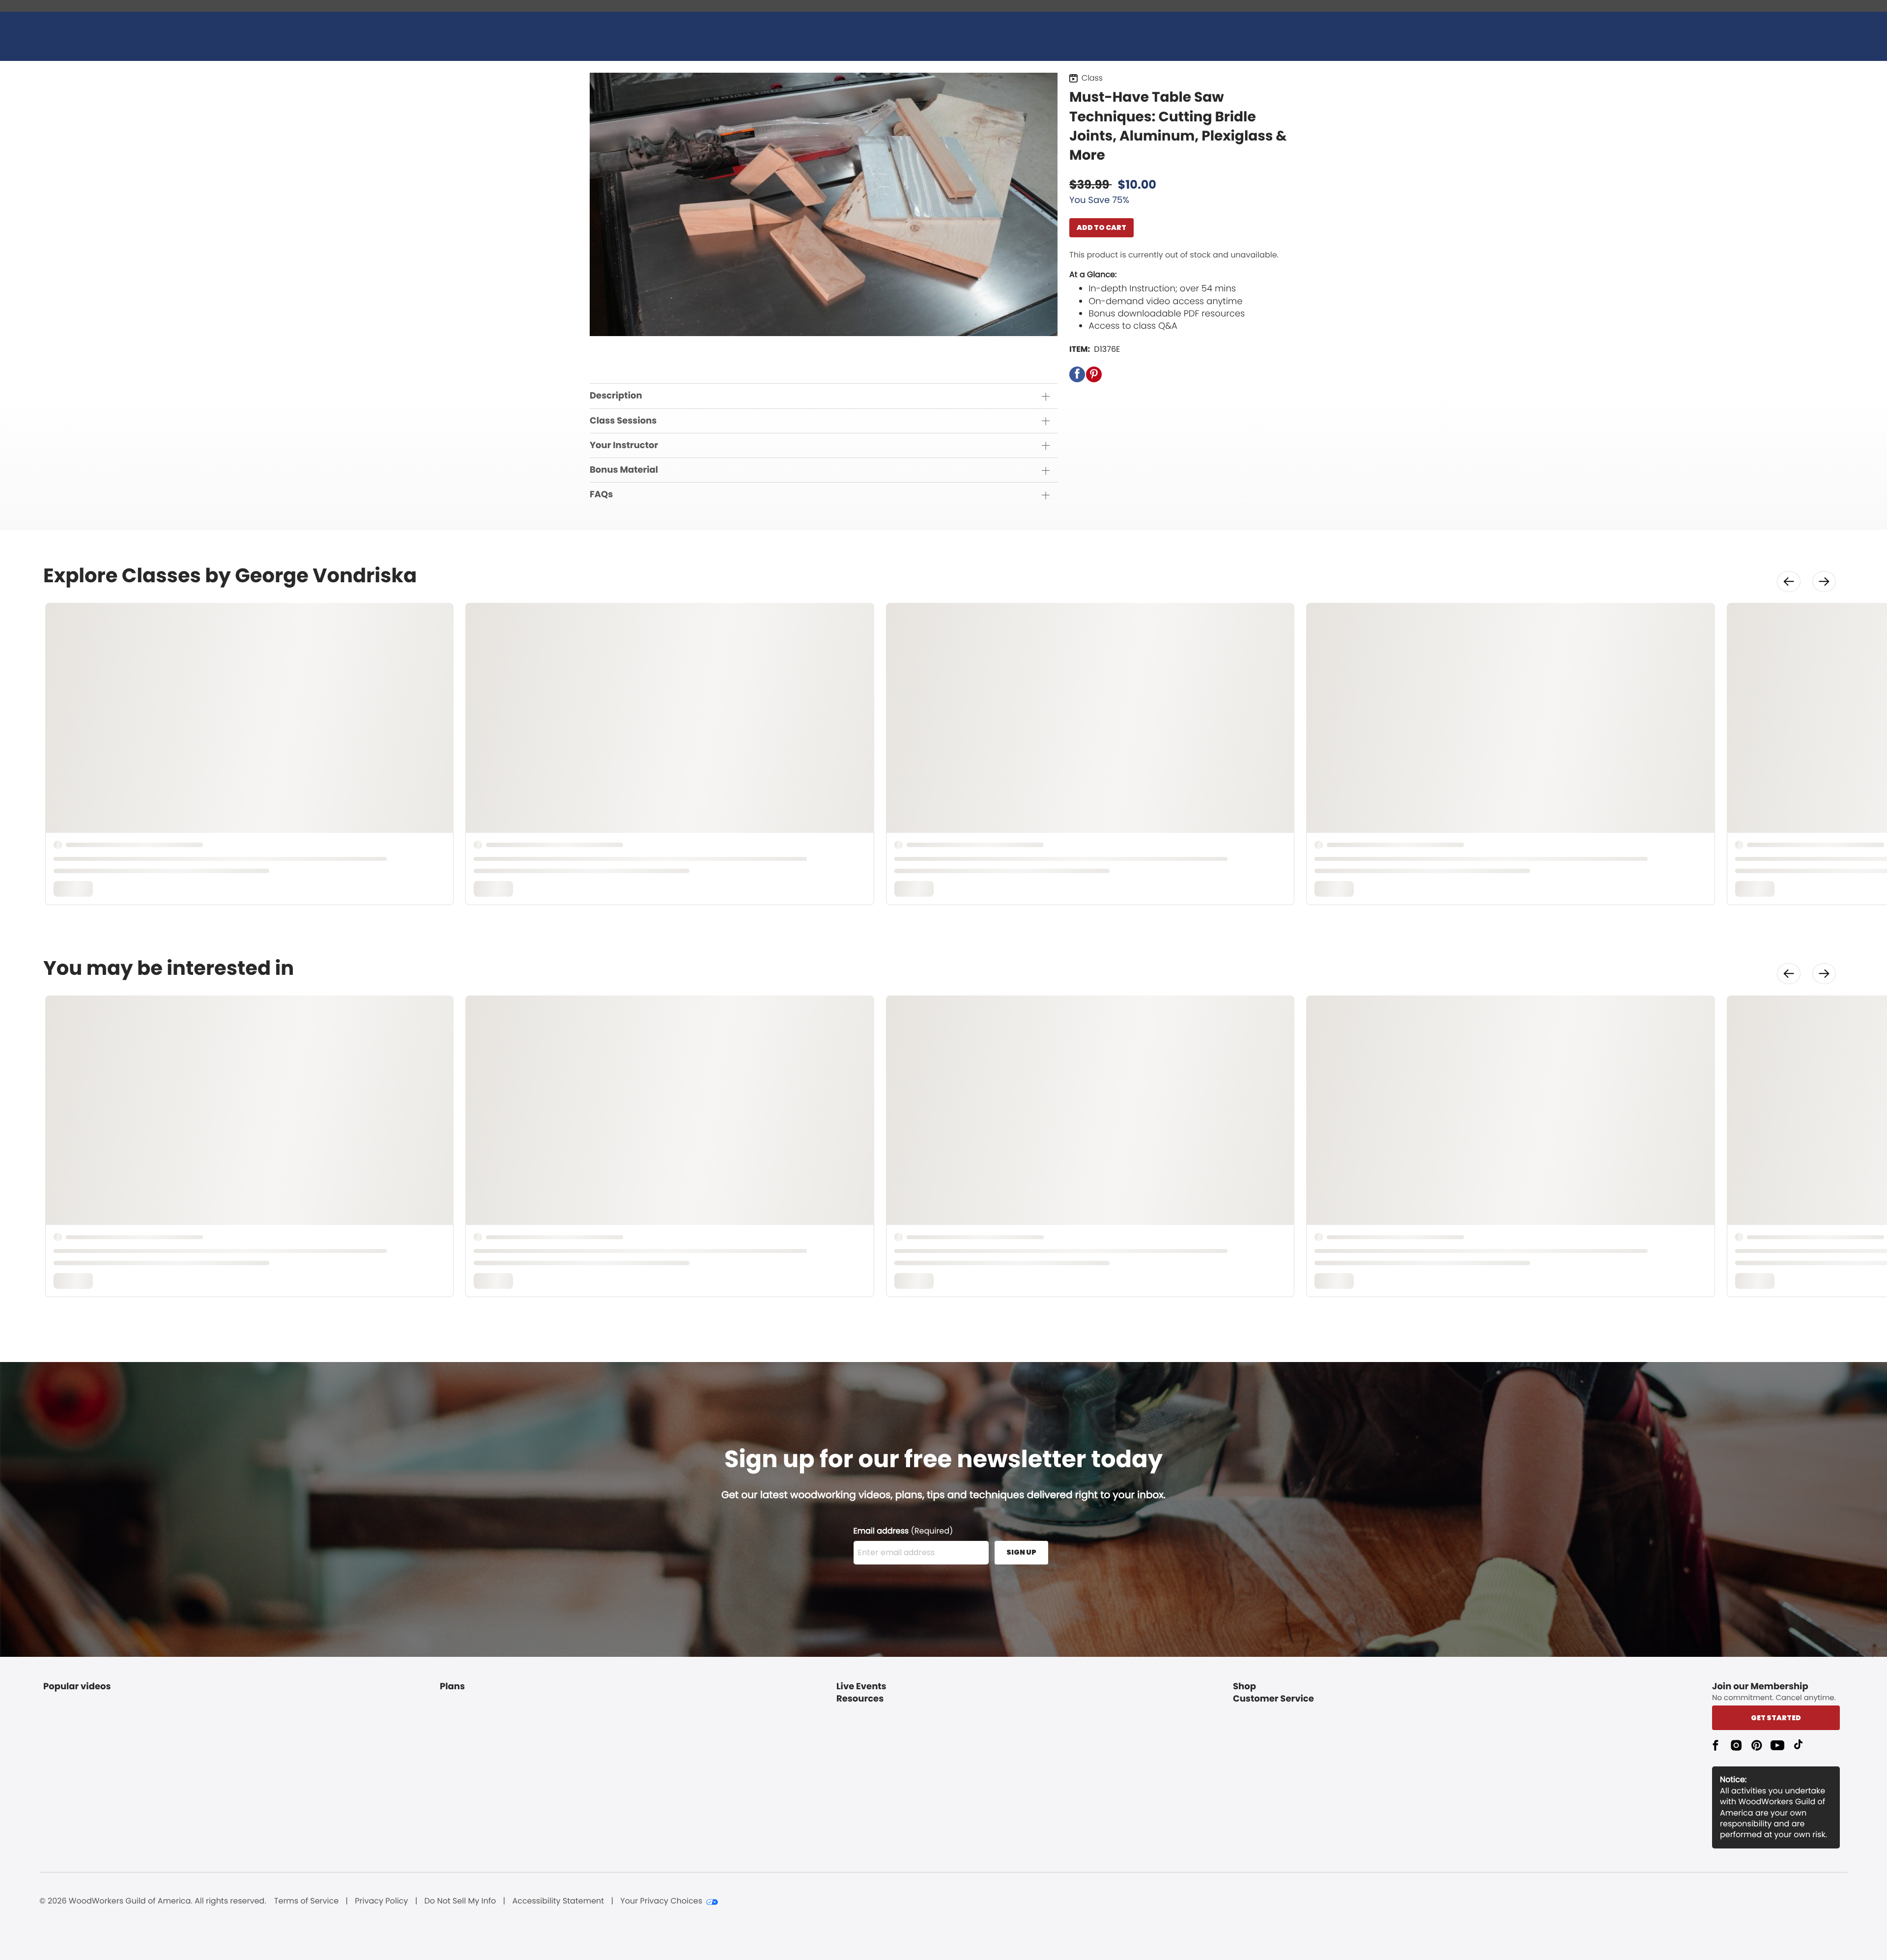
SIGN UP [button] (1021, 1552)
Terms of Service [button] (306, 1901)
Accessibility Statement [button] (558, 1901)
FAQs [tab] (601, 495)
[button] (1077, 374)
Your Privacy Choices (661, 1901)
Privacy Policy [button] (381, 1901)
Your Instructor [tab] (624, 445)
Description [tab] (616, 396)
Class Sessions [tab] (623, 421)
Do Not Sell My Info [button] (460, 1901)
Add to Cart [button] (1101, 227)
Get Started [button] (1776, 1718)
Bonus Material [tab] (624, 470)
